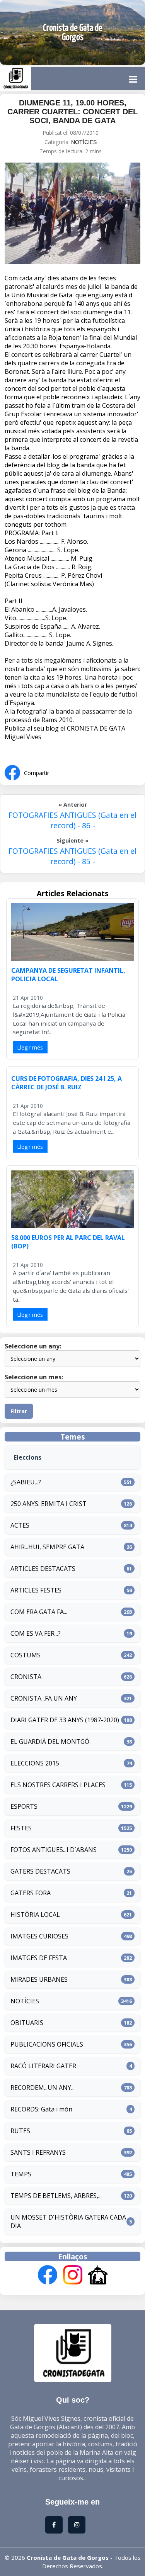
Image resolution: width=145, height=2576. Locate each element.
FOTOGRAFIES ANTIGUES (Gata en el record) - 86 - (72, 820)
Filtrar (19, 1411)
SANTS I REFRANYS (38, 2152)
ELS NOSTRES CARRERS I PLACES (58, 1785)
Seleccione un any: (33, 1346)
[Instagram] (73, 2276)
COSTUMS (26, 1655)
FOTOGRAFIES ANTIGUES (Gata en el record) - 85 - (72, 856)
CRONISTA (26, 1677)
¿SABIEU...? (26, 1482)
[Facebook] (48, 2276)
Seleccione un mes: (34, 1377)
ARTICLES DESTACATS (43, 1569)
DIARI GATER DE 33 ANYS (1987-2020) (65, 1720)
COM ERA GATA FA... (39, 1612)
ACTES (20, 1525)
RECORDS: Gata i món (41, 2109)
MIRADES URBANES (39, 1979)
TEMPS (21, 2174)
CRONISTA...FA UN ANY (44, 1698)
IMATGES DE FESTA (39, 1958)
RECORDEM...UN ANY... (43, 2088)
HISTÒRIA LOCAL (35, 1915)
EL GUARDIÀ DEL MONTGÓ (50, 1742)
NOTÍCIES (84, 142)
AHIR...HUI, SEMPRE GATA (47, 1547)
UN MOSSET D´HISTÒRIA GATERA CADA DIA (68, 2222)
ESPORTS (24, 1806)
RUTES (20, 2131)
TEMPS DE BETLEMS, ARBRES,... (56, 2196)
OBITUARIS (27, 2023)
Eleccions (27, 1457)
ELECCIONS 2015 (35, 1763)
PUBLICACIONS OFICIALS (47, 2044)
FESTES (21, 1828)
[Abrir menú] (133, 79)
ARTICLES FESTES (36, 1590)
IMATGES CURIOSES (39, 1936)
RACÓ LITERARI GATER (43, 2066)
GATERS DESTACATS (40, 1871)
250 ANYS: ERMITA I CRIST (49, 1504)
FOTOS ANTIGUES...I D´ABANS (54, 1850)
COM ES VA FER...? (36, 1633)
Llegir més (30, 1047)
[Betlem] (98, 2276)
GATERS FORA (31, 1893)
